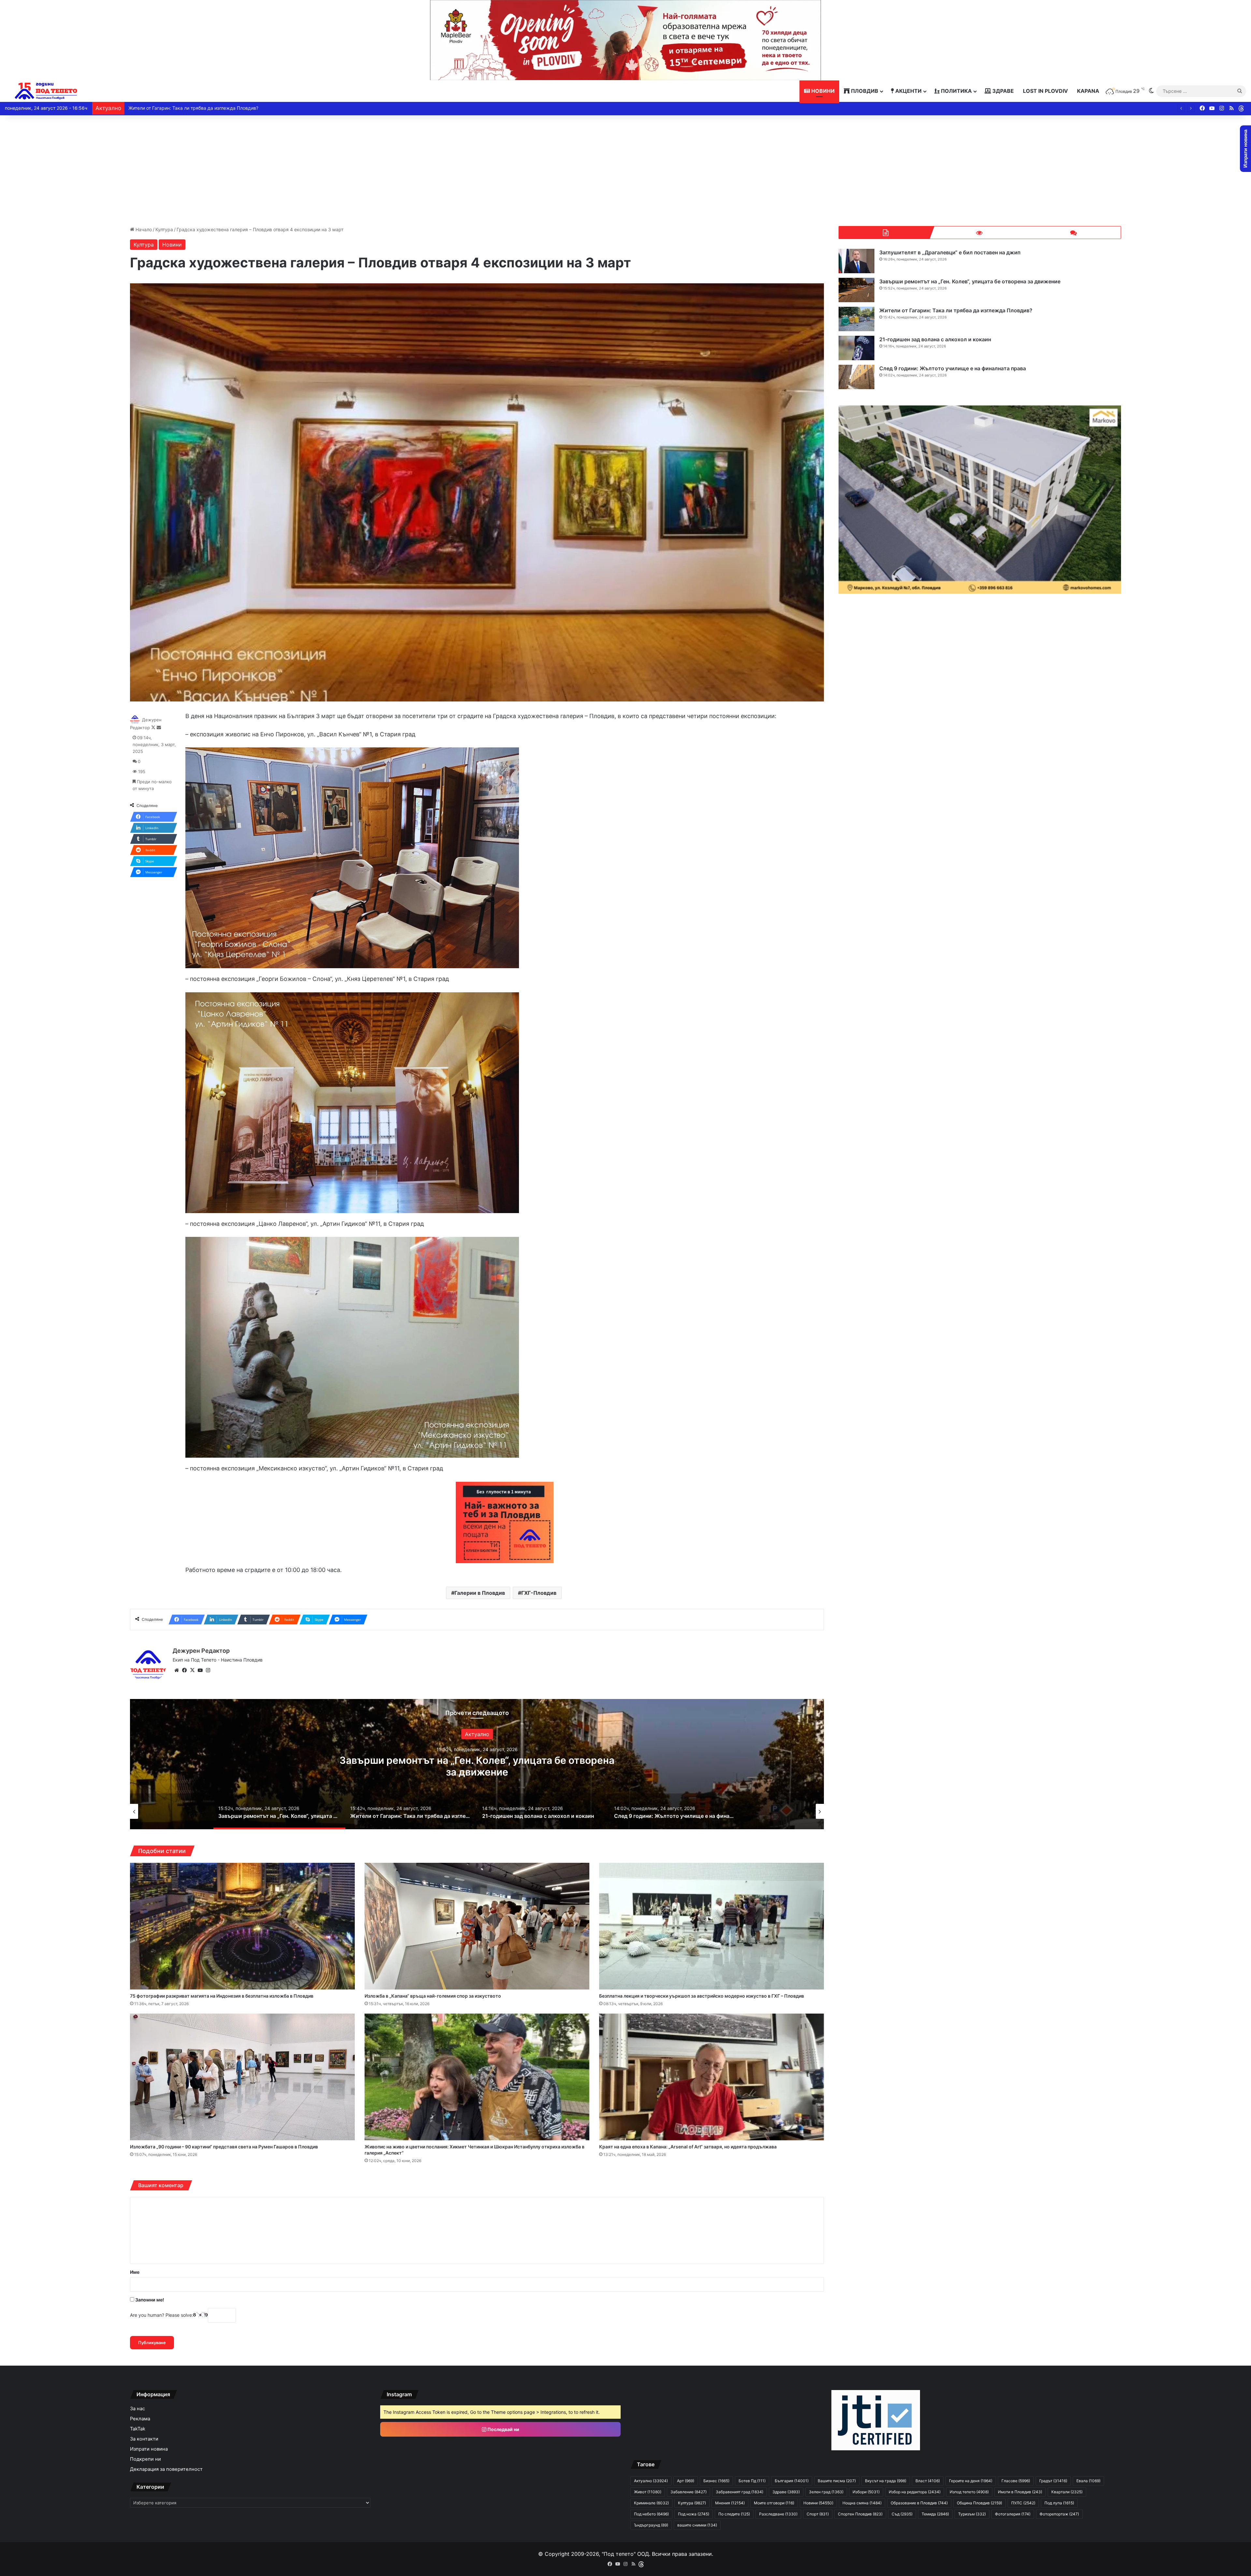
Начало (143, 229)
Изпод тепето (969, 2492)
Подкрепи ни (145, 2459)
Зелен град (826, 2492)
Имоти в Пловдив (1020, 2492)
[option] (477, 1764)
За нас (137, 2409)
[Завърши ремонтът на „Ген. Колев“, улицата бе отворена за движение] (856, 290)
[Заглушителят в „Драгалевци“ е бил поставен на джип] (856, 261)
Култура (164, 229)
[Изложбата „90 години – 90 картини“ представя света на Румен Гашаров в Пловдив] (242, 2077)
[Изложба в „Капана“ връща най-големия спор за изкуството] (477, 1926)
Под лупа (1059, 2503)
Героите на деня (971, 2481)
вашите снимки (697, 2525)
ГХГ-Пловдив (539, 1593)
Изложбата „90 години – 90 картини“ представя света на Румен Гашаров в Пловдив (224, 2147)
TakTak (138, 2429)
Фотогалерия (1013, 2514)
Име (135, 2272)
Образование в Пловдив (919, 2503)
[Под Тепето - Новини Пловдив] (46, 91)
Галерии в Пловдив (480, 1593)
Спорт (818, 2514)
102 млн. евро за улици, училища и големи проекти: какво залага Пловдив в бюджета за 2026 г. (235, 108)
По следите (734, 2514)
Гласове (1016, 2481)
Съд (902, 2514)
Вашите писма (837, 2481)
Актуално (651, 2481)
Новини (822, 91)
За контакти (144, 2439)
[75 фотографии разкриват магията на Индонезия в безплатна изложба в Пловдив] (242, 1926)
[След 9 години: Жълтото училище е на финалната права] (856, 377)
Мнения (730, 2503)
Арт (686, 2481)
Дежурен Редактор (201, 1651)
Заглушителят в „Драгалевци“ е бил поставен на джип (950, 252)
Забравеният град (740, 2492)
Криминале (651, 2503)
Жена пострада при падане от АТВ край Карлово (477, 1766)
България (477, 1740)
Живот (648, 2492)
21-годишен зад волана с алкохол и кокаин (935, 339)
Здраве (1002, 91)
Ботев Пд (752, 2481)
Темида (935, 2514)
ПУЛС (1023, 2503)
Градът (1053, 2481)
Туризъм (972, 2514)
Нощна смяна (862, 2503)
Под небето (651, 2514)
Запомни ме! (149, 2300)
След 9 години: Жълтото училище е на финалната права (953, 368)
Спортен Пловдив (860, 2514)
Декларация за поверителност (166, 2469)
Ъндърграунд (651, 2525)
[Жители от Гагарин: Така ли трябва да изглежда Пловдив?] (856, 319)
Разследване (778, 2514)
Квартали (1067, 2492)
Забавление (689, 2492)
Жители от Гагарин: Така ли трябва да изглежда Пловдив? (956, 310)
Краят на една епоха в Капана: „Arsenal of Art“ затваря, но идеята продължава (688, 2147)
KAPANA (1088, 91)
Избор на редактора (915, 2492)
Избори (866, 2492)
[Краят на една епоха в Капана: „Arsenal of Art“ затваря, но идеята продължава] (712, 2077)
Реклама (140, 2419)
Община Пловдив (979, 2503)
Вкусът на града (886, 2481)
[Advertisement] (625, 171)
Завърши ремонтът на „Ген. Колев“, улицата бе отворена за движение (970, 281)
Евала (1088, 2481)
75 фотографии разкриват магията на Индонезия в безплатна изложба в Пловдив (222, 1996)
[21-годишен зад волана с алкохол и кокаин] (856, 348)
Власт (928, 2481)
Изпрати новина (149, 2449)
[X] (192, 1670)
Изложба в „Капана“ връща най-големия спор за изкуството (433, 1996)
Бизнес (716, 2481)
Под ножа (694, 2514)
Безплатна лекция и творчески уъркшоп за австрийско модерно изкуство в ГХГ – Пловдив (702, 1996)
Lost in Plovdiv (1045, 91)
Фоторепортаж (1059, 2514)
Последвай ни (503, 2429)
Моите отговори (774, 2503)
